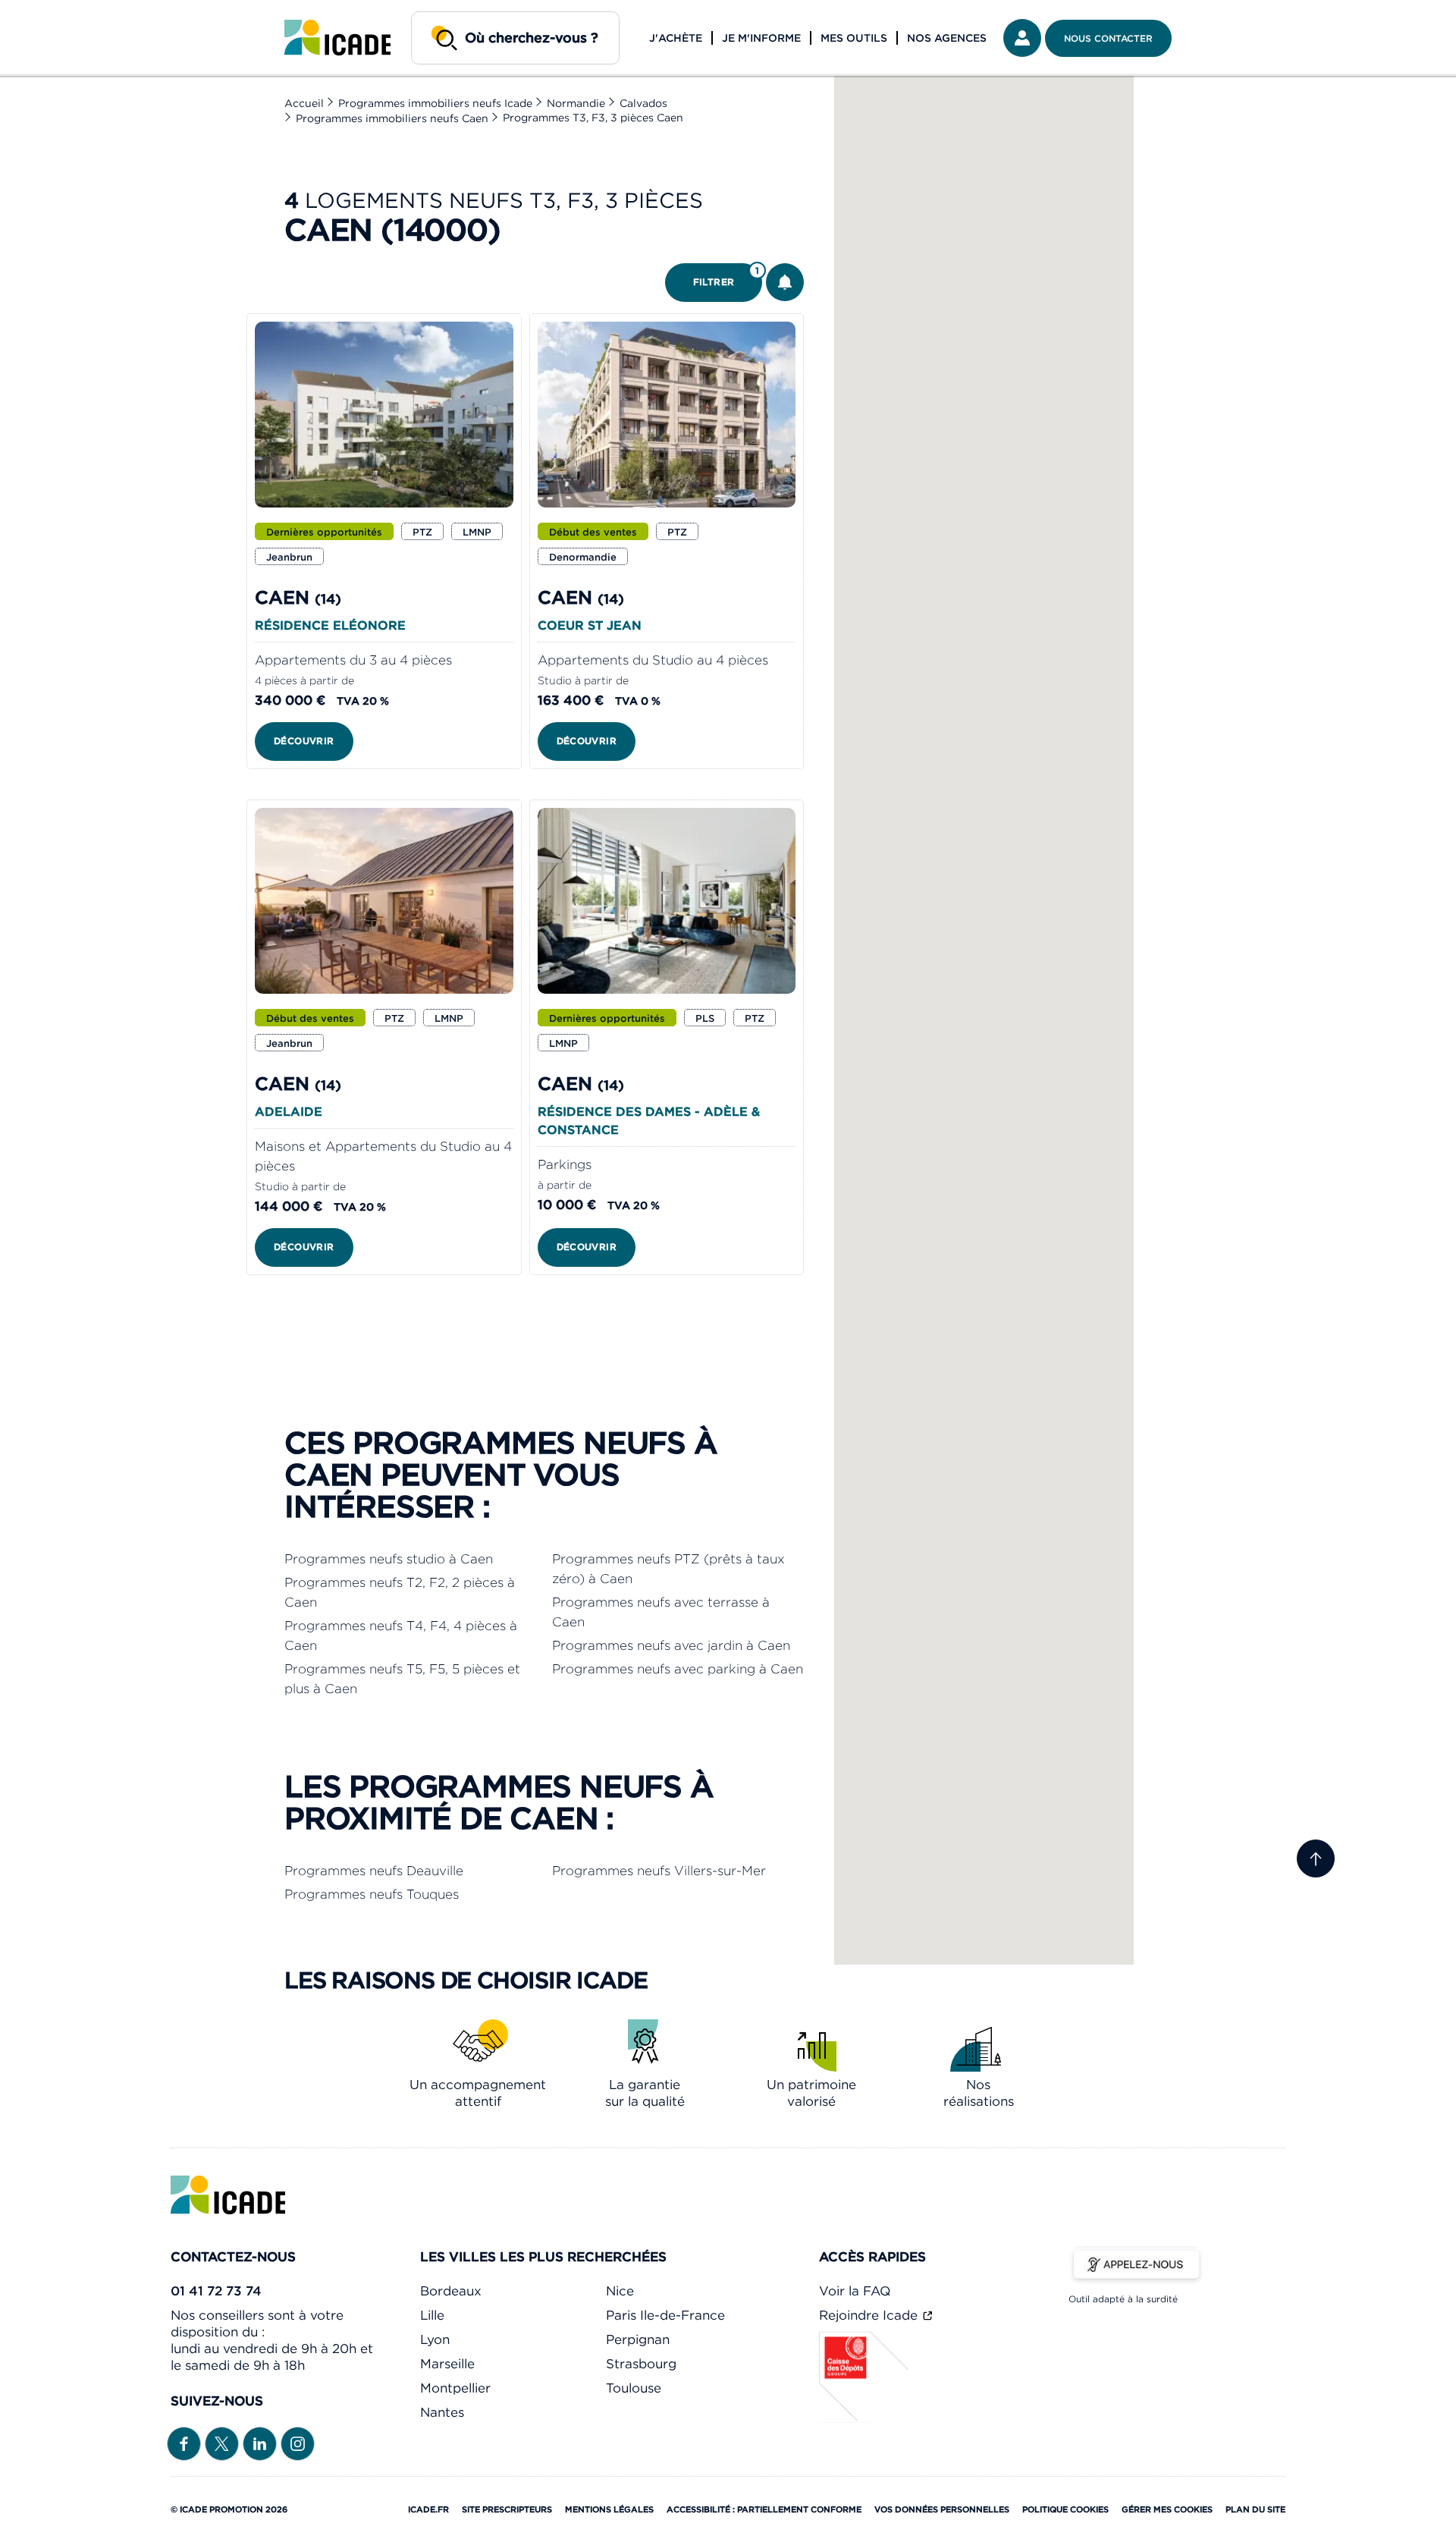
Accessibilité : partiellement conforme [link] (764, 2509)
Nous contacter (1108, 38)
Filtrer (726, 276)
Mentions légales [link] (609, 2509)
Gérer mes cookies (1167, 2509)
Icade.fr (428, 2509)
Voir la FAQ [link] (855, 2291)
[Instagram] (298, 2442)
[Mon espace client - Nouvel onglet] (1022, 38)
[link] (337, 38)
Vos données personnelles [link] (942, 2509)
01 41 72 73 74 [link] (216, 2291)
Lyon (435, 2339)
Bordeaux (451, 2291)
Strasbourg (641, 2364)
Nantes (442, 2412)
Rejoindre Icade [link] (870, 2315)
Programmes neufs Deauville (374, 1871)
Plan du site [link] (1255, 2509)
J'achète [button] (676, 38)
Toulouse (634, 2388)
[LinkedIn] (260, 2442)
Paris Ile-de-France (665, 2315)
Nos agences (947, 38)
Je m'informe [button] (761, 38)
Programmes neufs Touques (372, 1894)
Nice (620, 2291)
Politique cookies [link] (1065, 2509)
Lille (432, 2315)
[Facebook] (184, 2442)
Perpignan (638, 2339)
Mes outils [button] (854, 38)
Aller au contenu (59, 12)
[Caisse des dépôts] (864, 2418)
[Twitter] (222, 2442)
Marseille (447, 2364)
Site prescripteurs (507, 2509)
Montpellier (455, 2388)
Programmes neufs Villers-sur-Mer (659, 1871)
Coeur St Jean (590, 625)
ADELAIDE (289, 1111)
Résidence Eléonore (330, 625)
